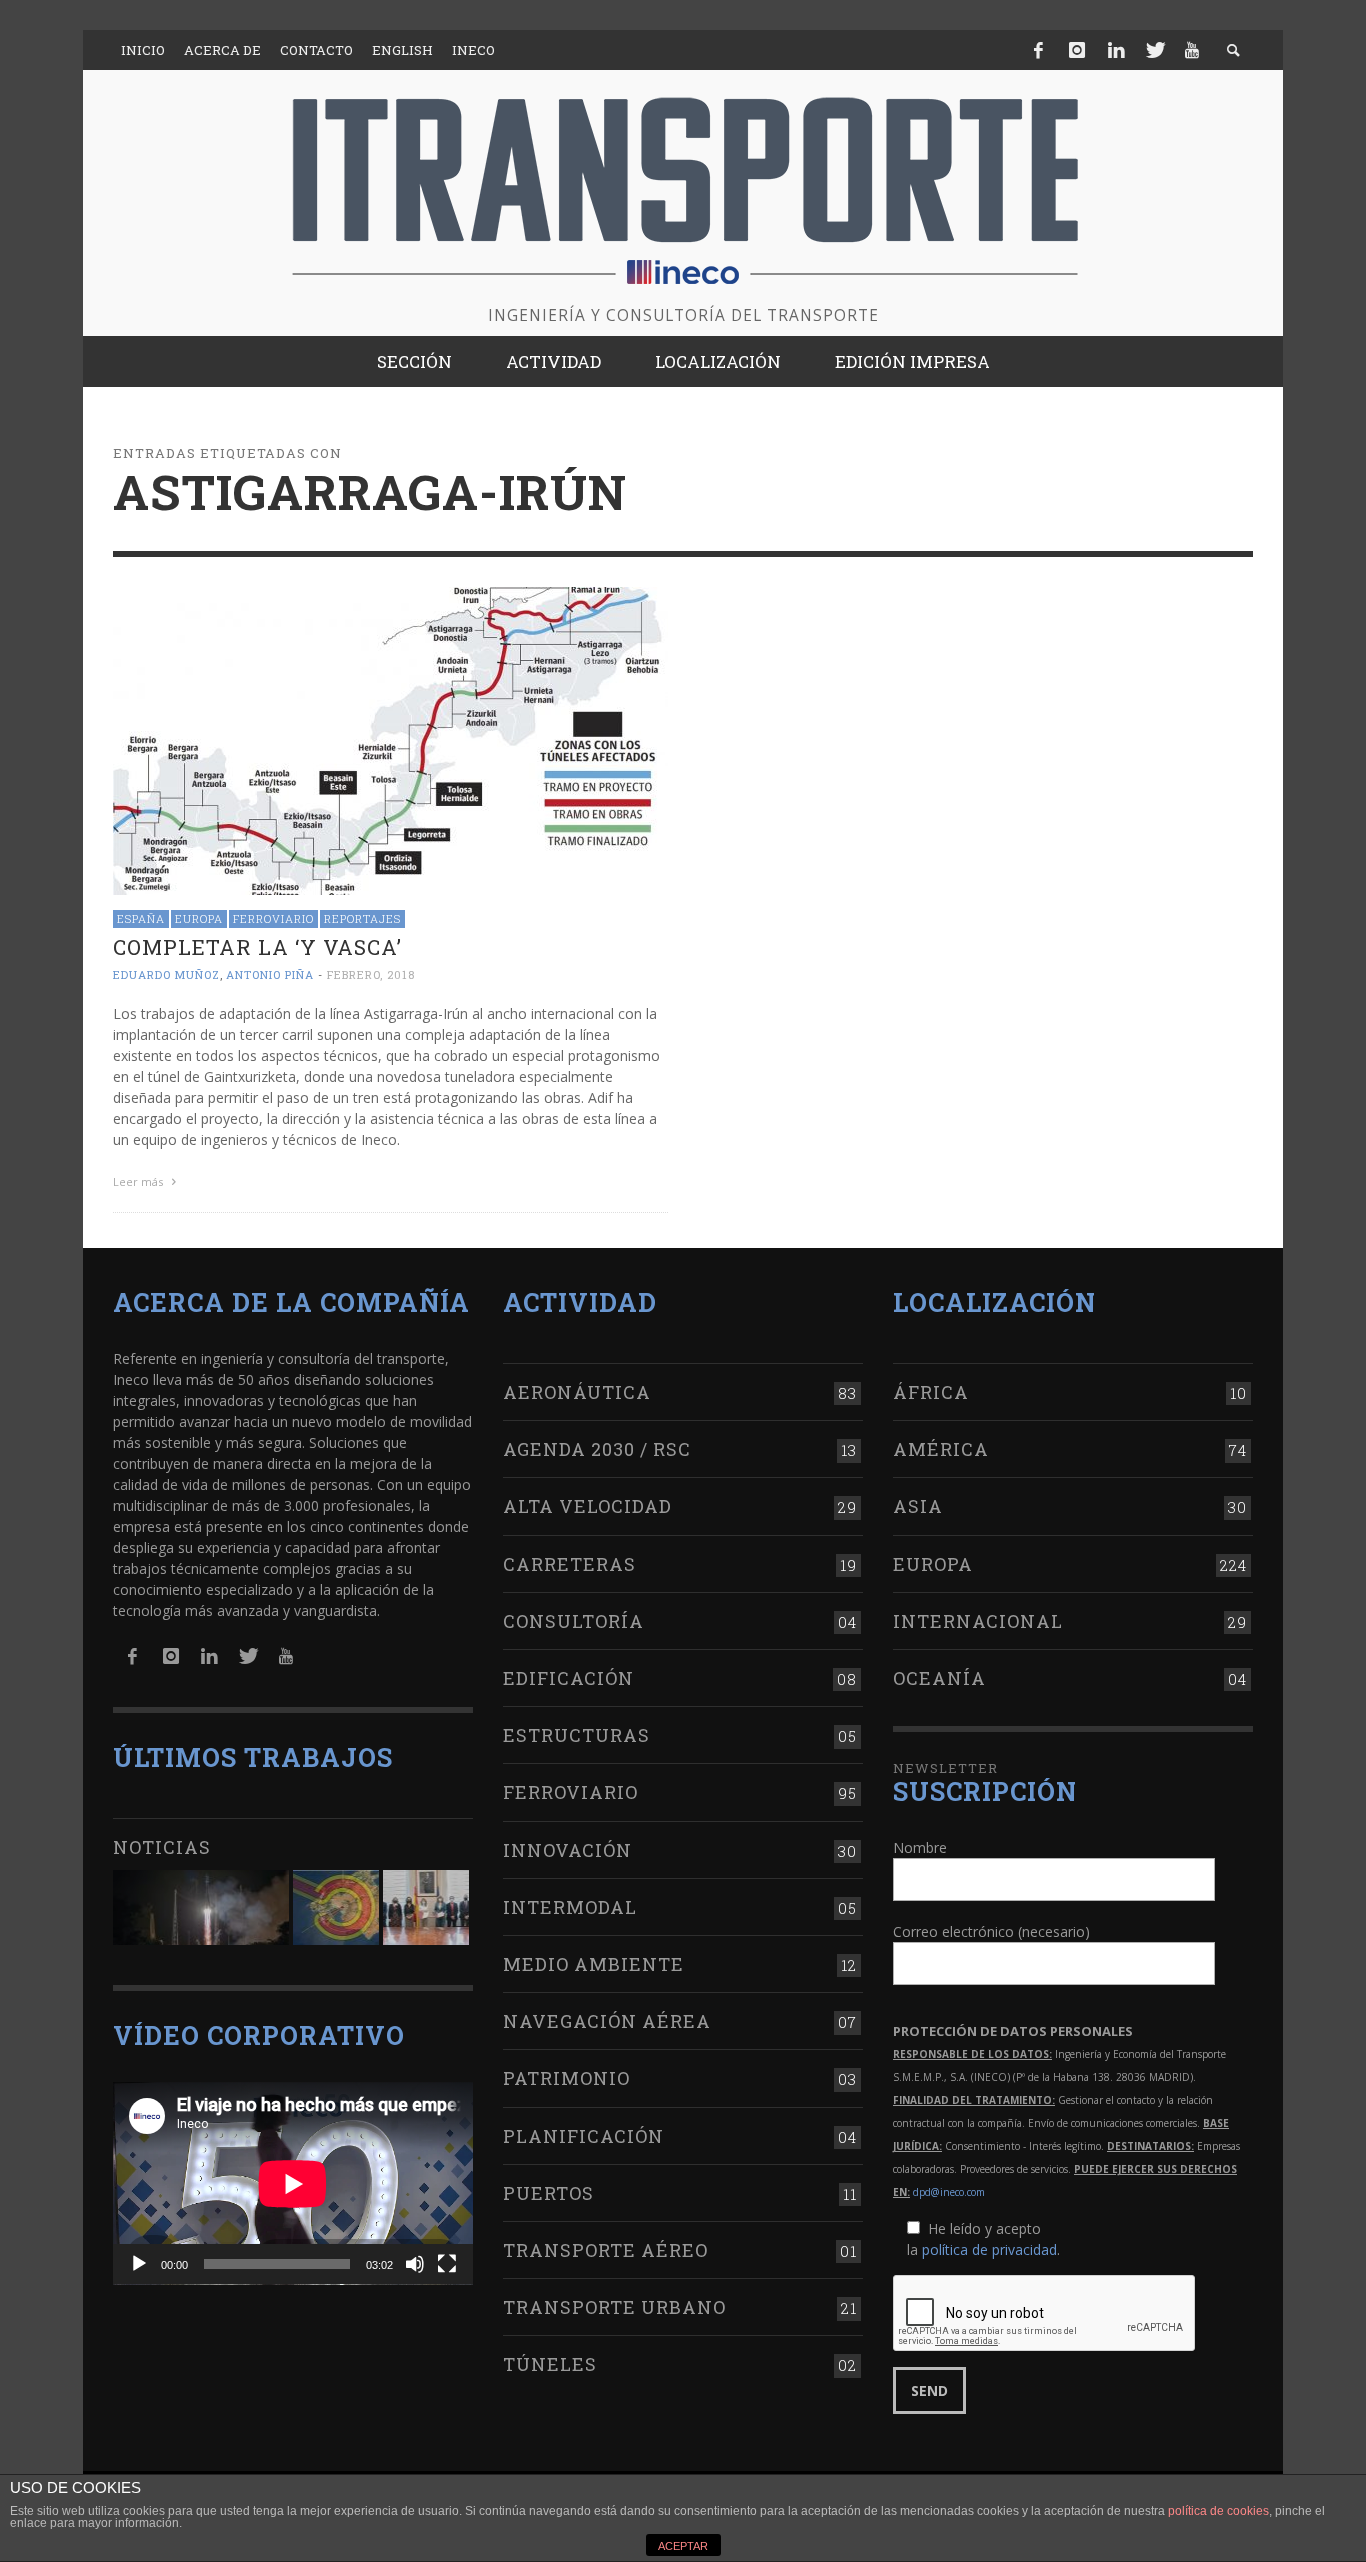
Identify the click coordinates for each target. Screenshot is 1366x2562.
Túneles (550, 2364)
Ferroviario (273, 918)
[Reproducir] (139, 2264)
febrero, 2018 (371, 974)
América (941, 1449)
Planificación (583, 2136)
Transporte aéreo (605, 2250)
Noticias (162, 1847)
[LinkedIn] (1116, 50)
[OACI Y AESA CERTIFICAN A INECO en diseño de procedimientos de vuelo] (336, 1907)
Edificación (568, 1678)
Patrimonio (566, 2078)
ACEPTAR (683, 2546)
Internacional (978, 1621)
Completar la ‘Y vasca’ (257, 947)
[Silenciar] (415, 2264)
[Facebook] (1039, 50)
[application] (293, 2183)
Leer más (139, 1181)
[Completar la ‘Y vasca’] (390, 739)
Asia (918, 1506)
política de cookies (1218, 2511)
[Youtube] (1192, 50)
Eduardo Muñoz (166, 974)
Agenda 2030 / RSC (597, 1449)
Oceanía (939, 1678)
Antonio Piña (270, 974)
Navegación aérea (607, 2021)
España (141, 918)
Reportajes (362, 918)
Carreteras (569, 1564)
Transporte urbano (614, 2307)
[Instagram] (1077, 50)
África (931, 1392)
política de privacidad (989, 2249)
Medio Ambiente (593, 1964)
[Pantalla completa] (447, 2264)
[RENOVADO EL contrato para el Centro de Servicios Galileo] (201, 1907)
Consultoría (573, 1621)
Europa (199, 918)
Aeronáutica (577, 1392)
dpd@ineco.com (949, 2192)
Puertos (548, 2193)
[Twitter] (1154, 50)
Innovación (567, 1850)
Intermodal (570, 1907)
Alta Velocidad (587, 1506)
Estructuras (576, 1735)
